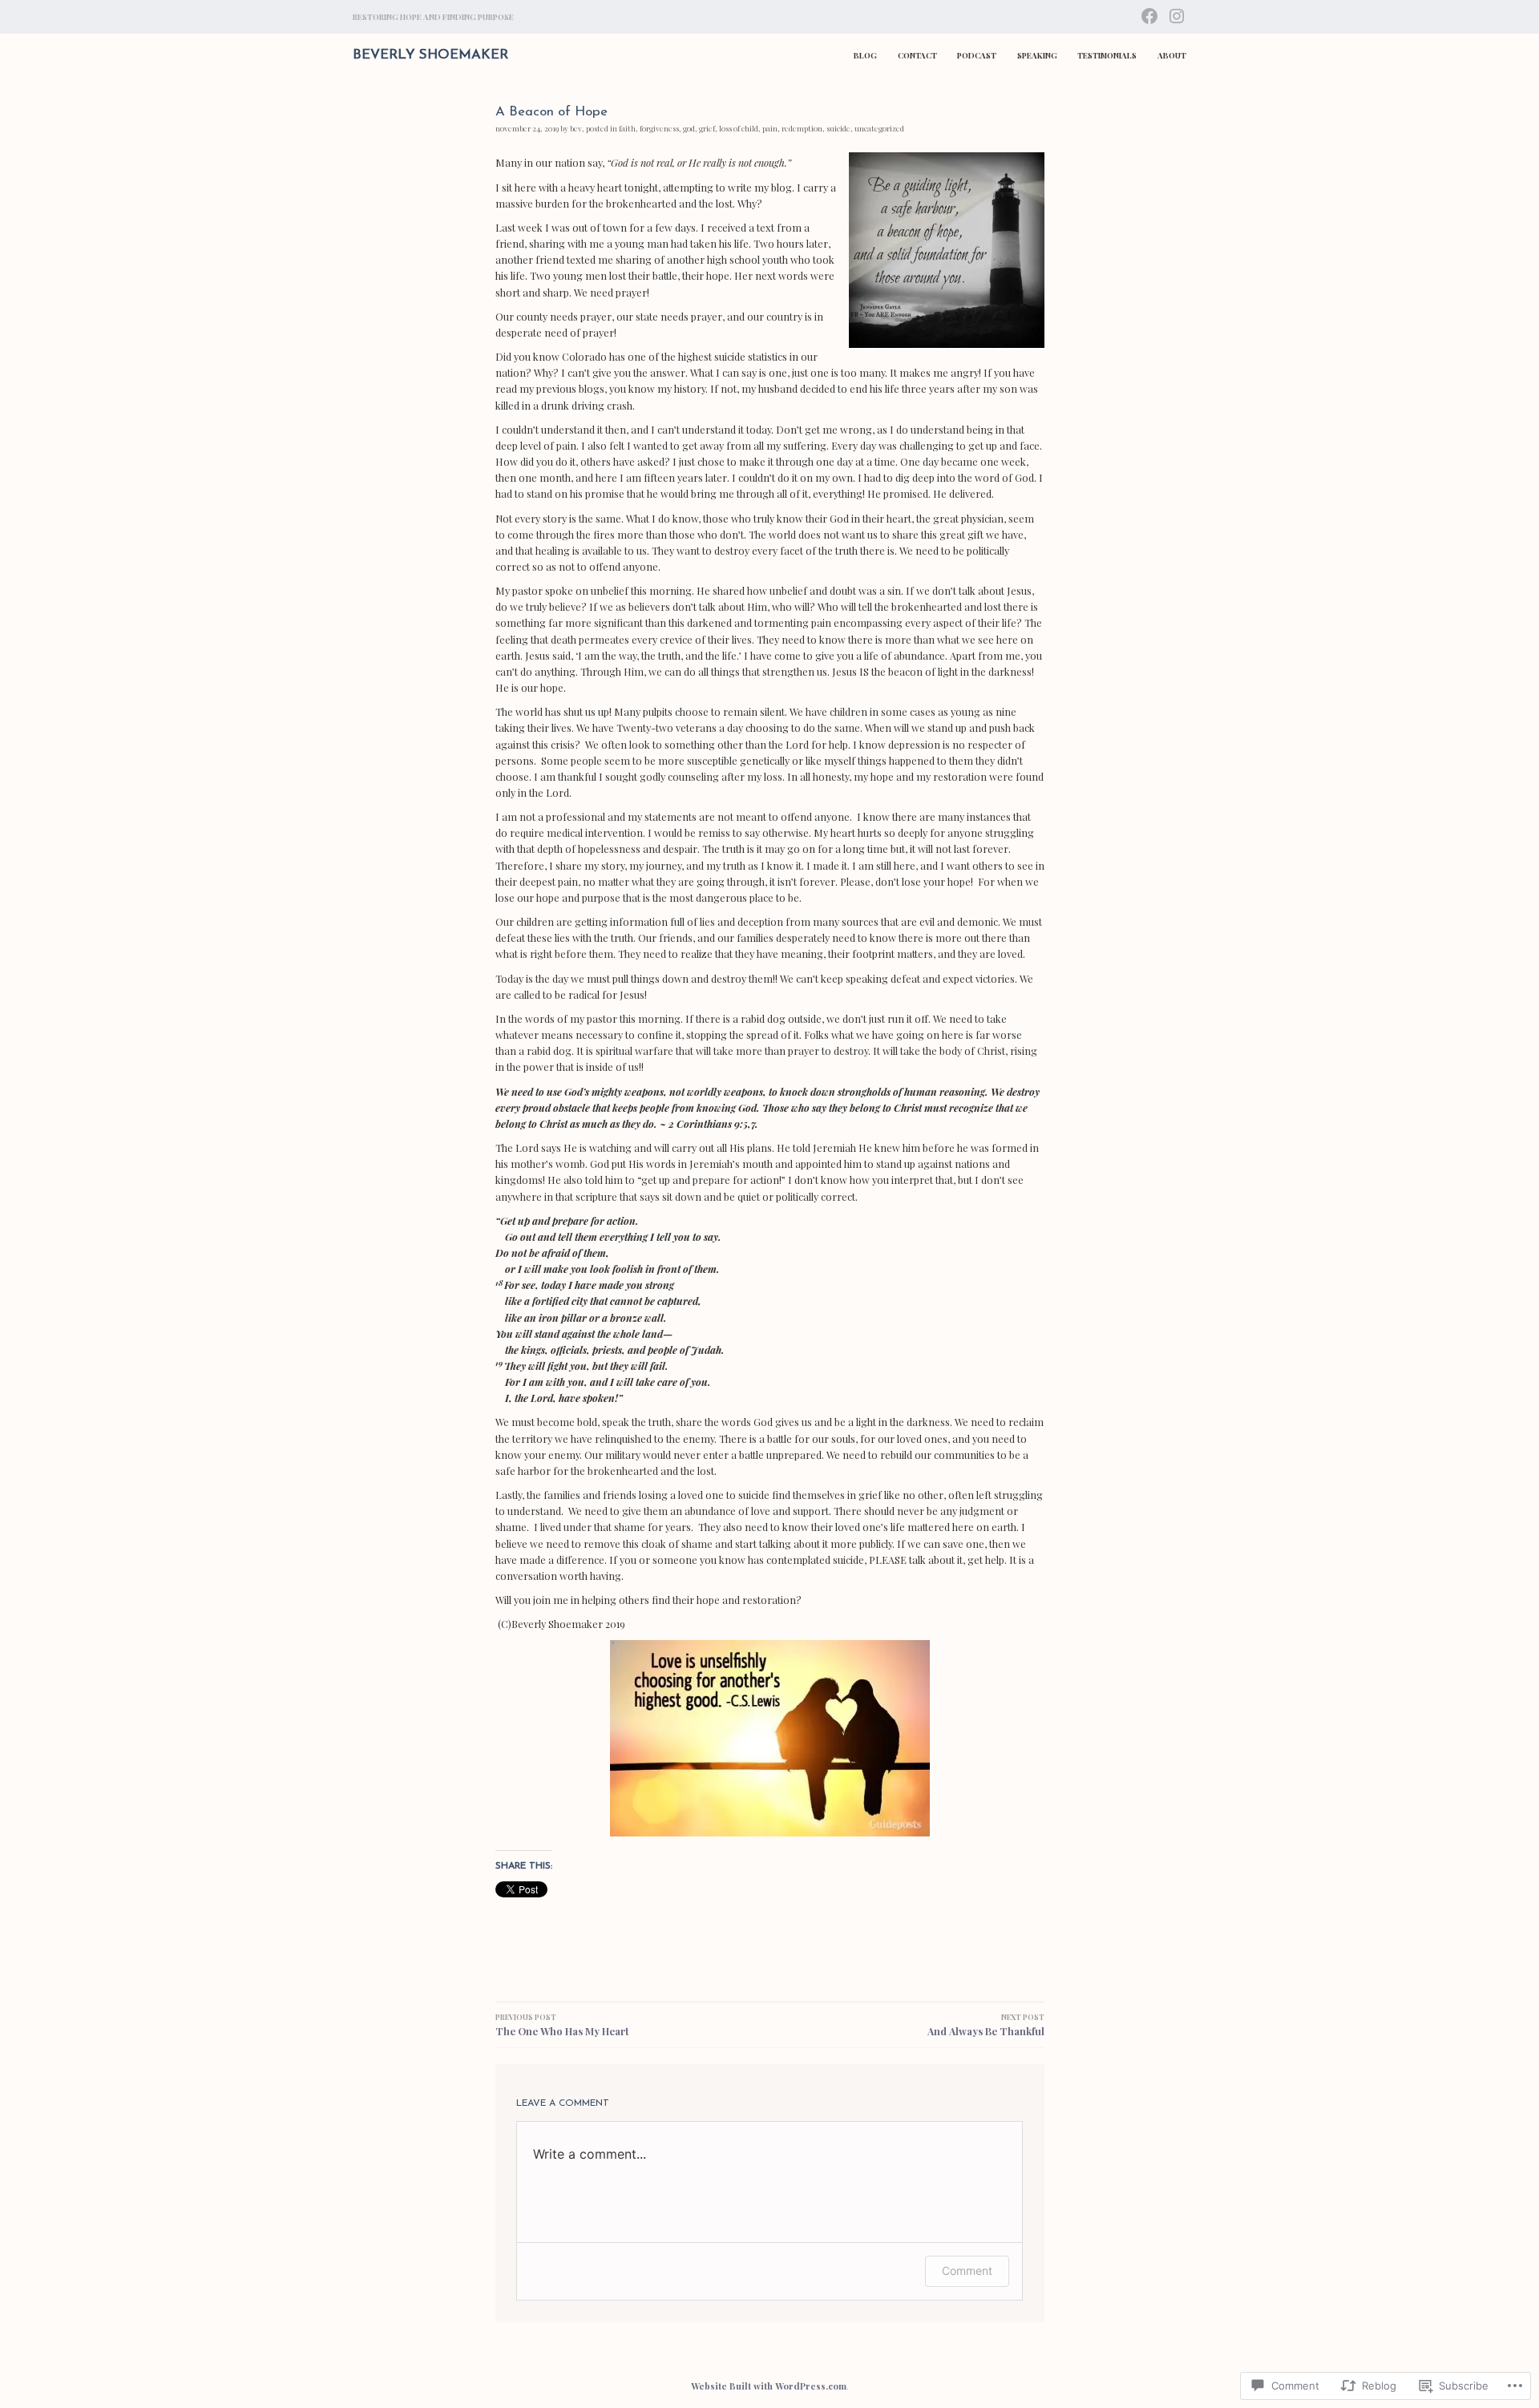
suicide (838, 128)
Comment (967, 2271)
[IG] (1177, 14)
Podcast (977, 55)
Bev (576, 128)
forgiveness (659, 128)
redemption (802, 128)
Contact (917, 55)
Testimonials (1107, 55)
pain (770, 128)
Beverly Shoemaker (430, 55)
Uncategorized (879, 128)
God (689, 128)
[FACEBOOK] (1149, 14)
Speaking (1037, 55)
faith (627, 128)
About (1172, 55)
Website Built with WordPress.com (769, 2386)
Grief (707, 128)
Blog (865, 55)
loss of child (739, 128)
